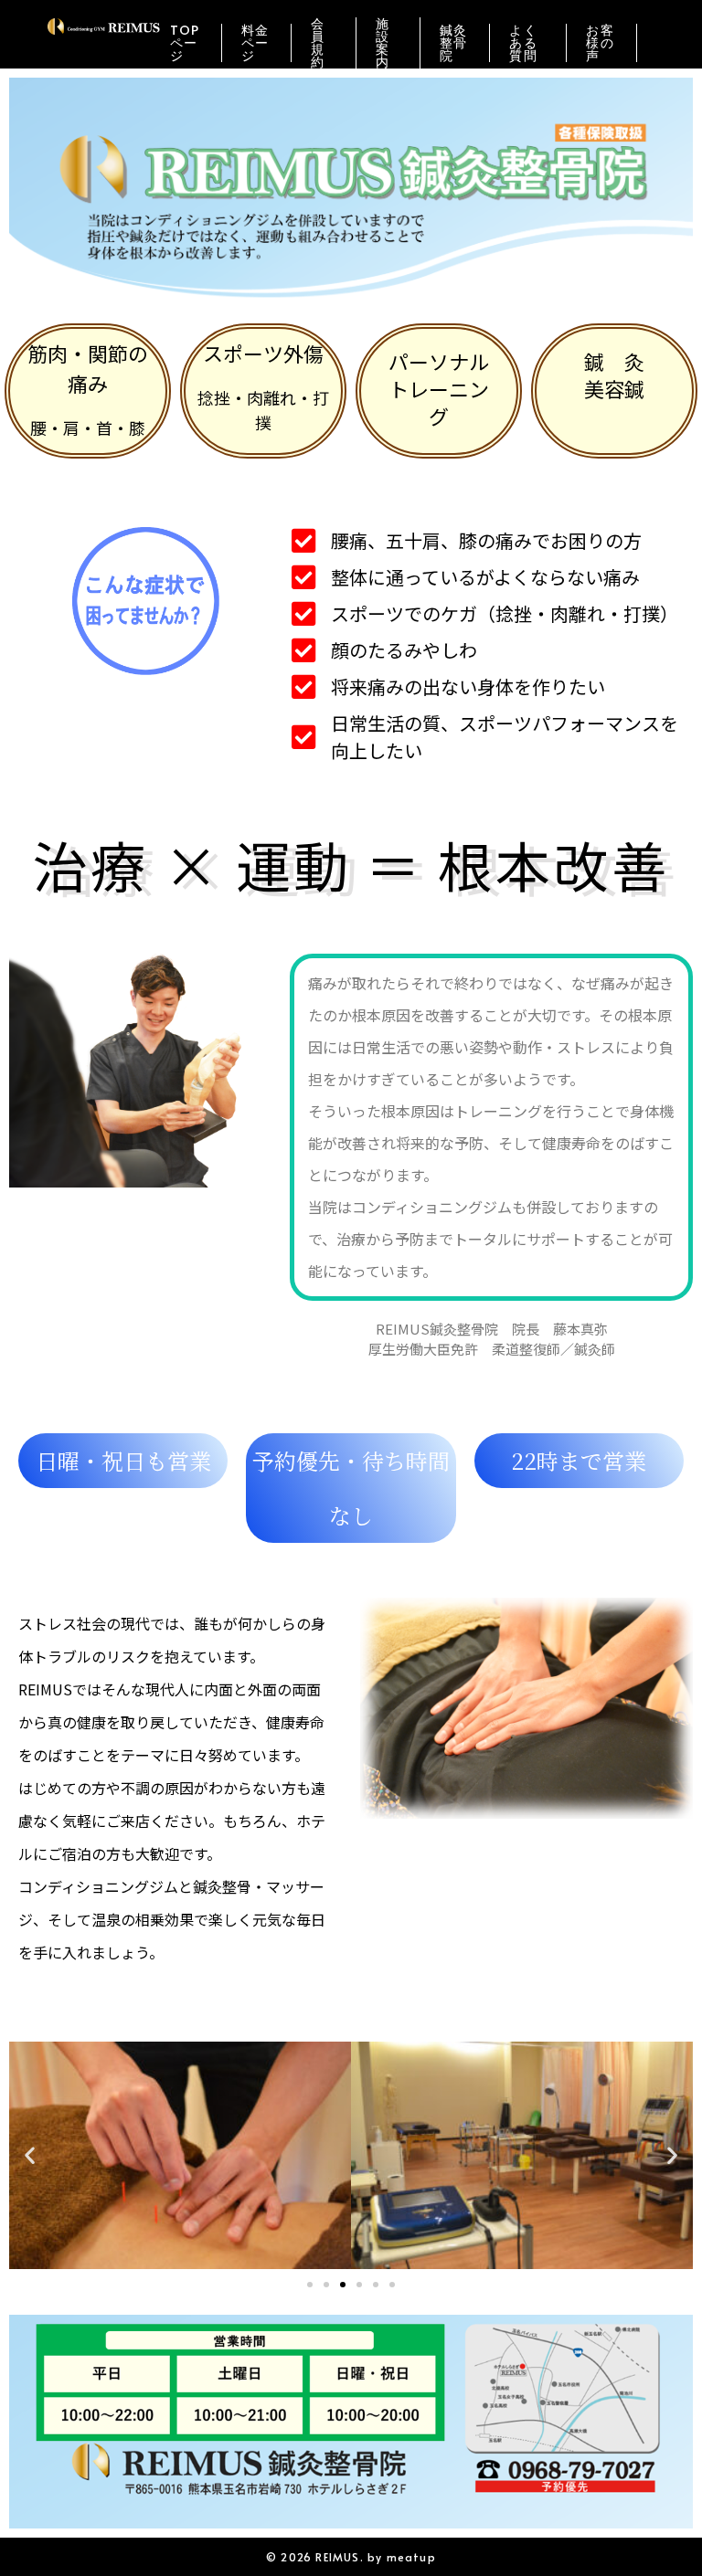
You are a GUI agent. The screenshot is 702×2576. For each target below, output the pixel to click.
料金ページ (255, 43)
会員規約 (318, 43)
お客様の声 (600, 43)
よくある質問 (523, 43)
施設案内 (383, 43)
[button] (30, 2155)
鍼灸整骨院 (454, 43)
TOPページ (185, 43)
